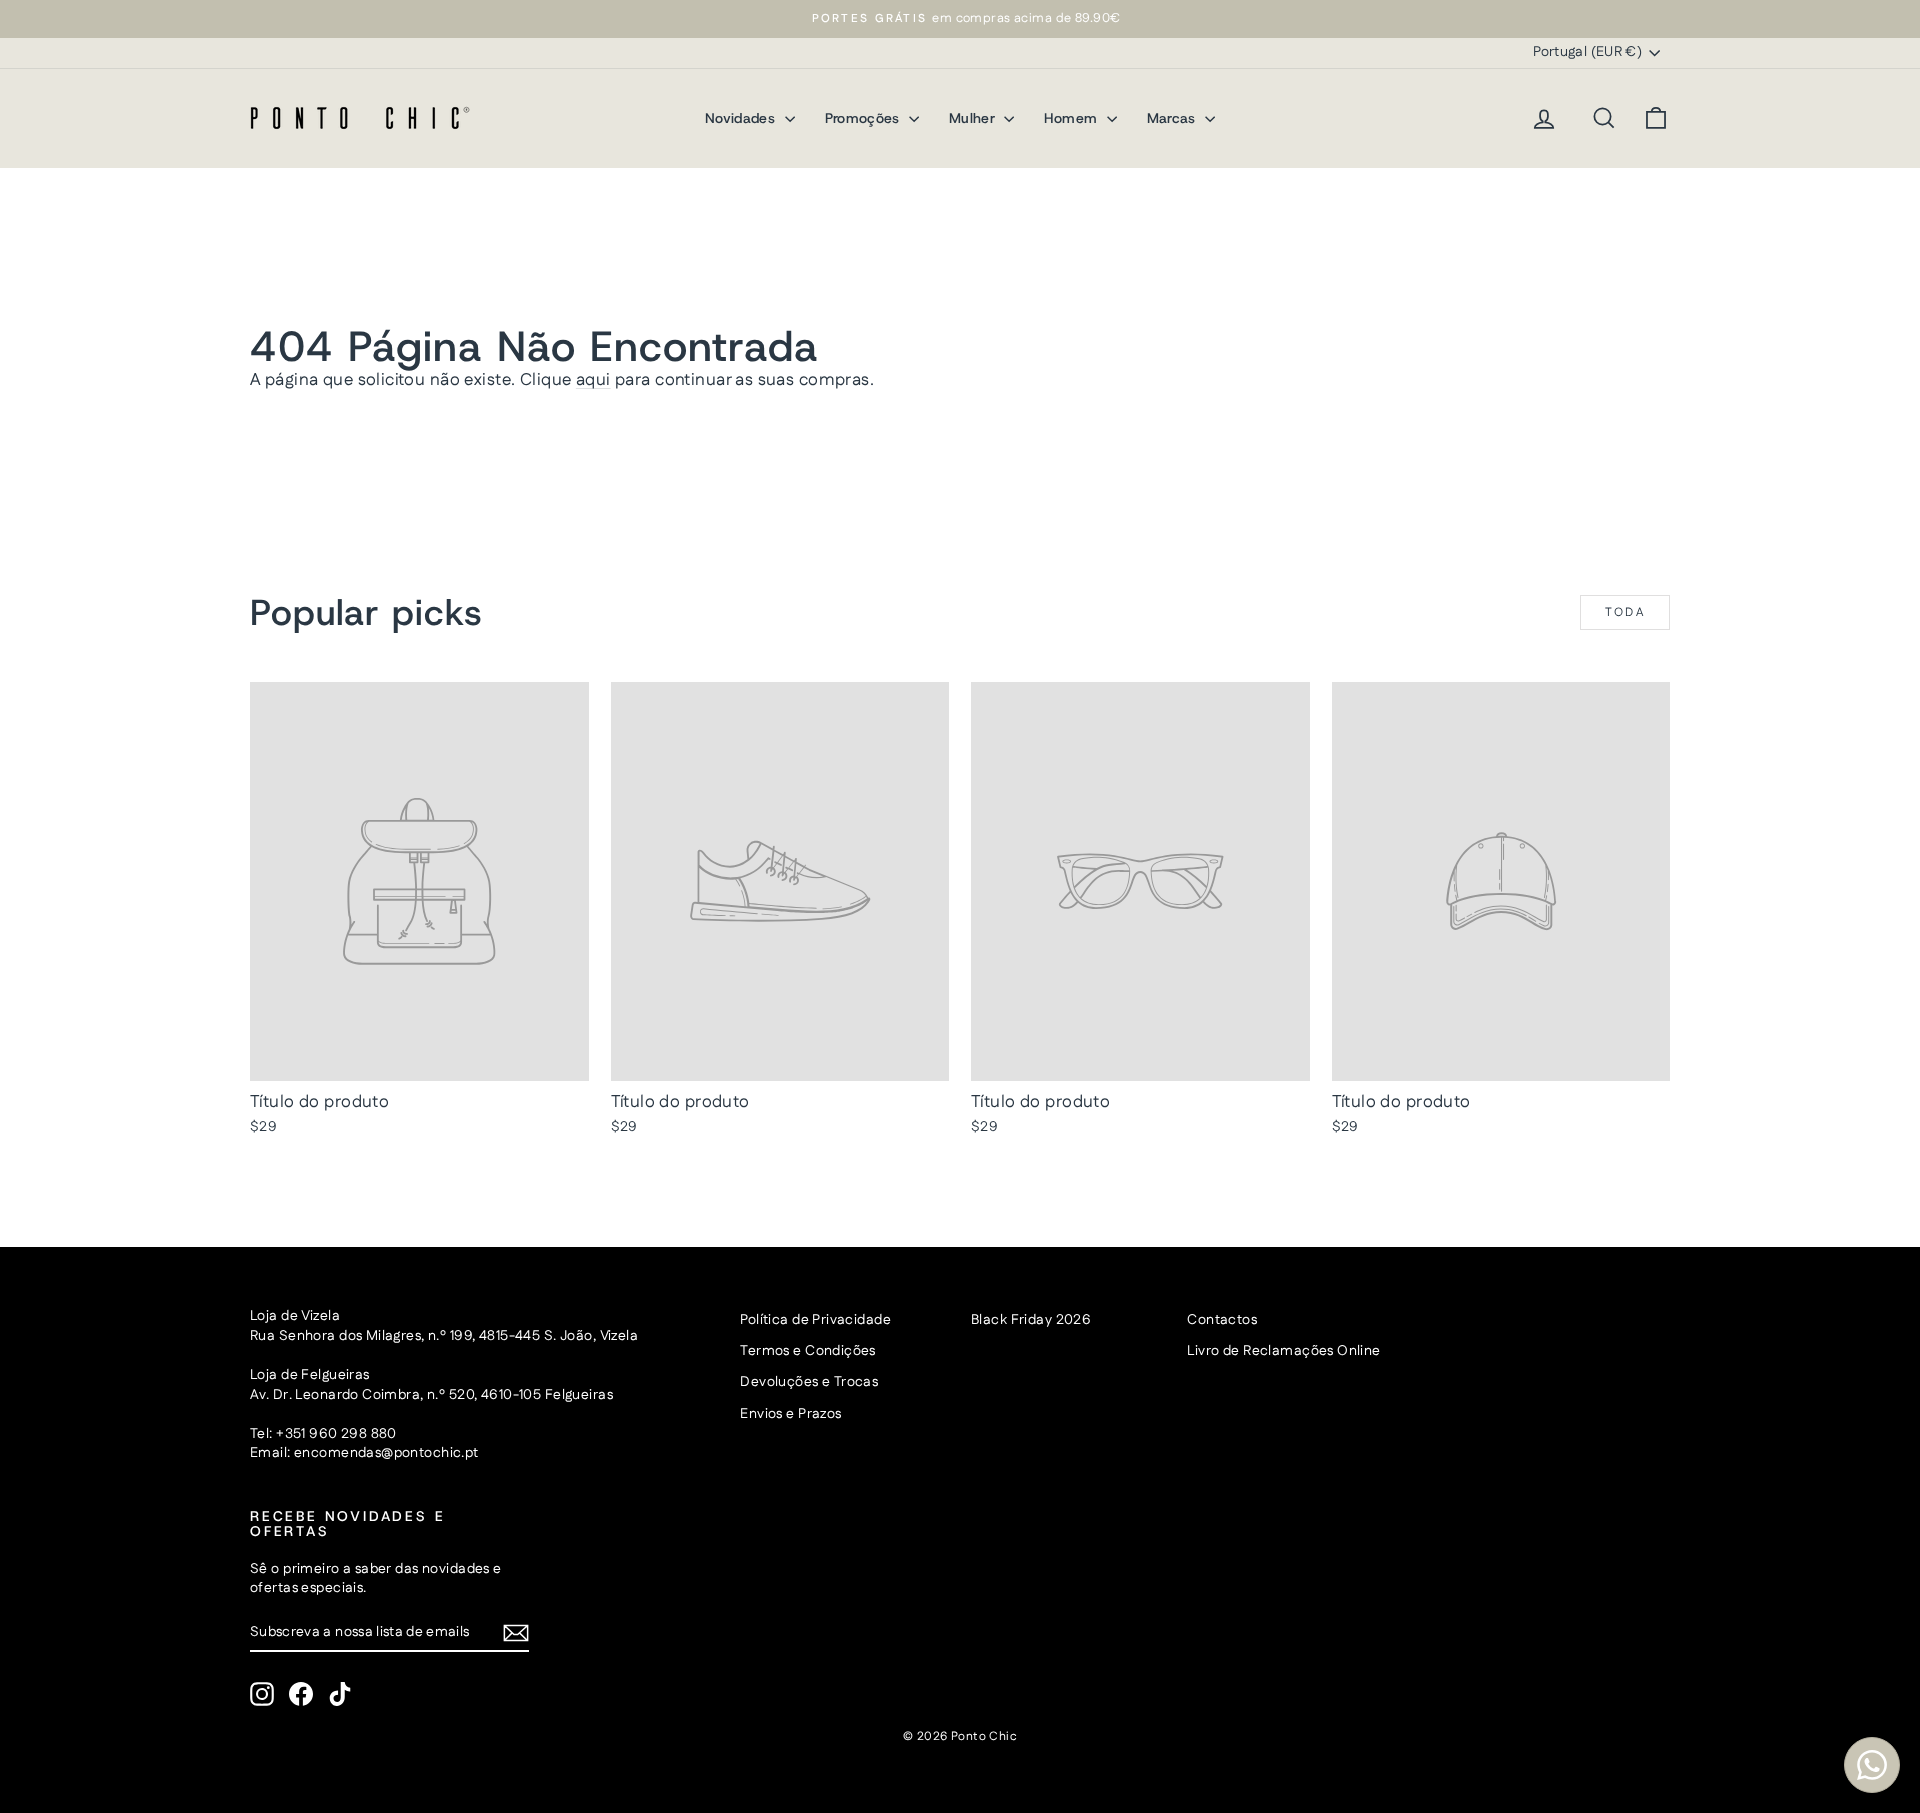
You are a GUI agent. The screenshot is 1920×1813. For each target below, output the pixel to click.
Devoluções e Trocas (809, 1382)
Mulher (974, 118)
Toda (1625, 612)
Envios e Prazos (790, 1414)
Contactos (1222, 1320)
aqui (593, 380)
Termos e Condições (808, 1351)
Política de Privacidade (815, 1320)
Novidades (742, 118)
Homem (1072, 118)
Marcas (1173, 118)
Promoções (865, 118)
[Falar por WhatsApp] (1872, 1765)
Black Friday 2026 (1031, 1320)
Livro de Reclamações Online (1283, 1351)
